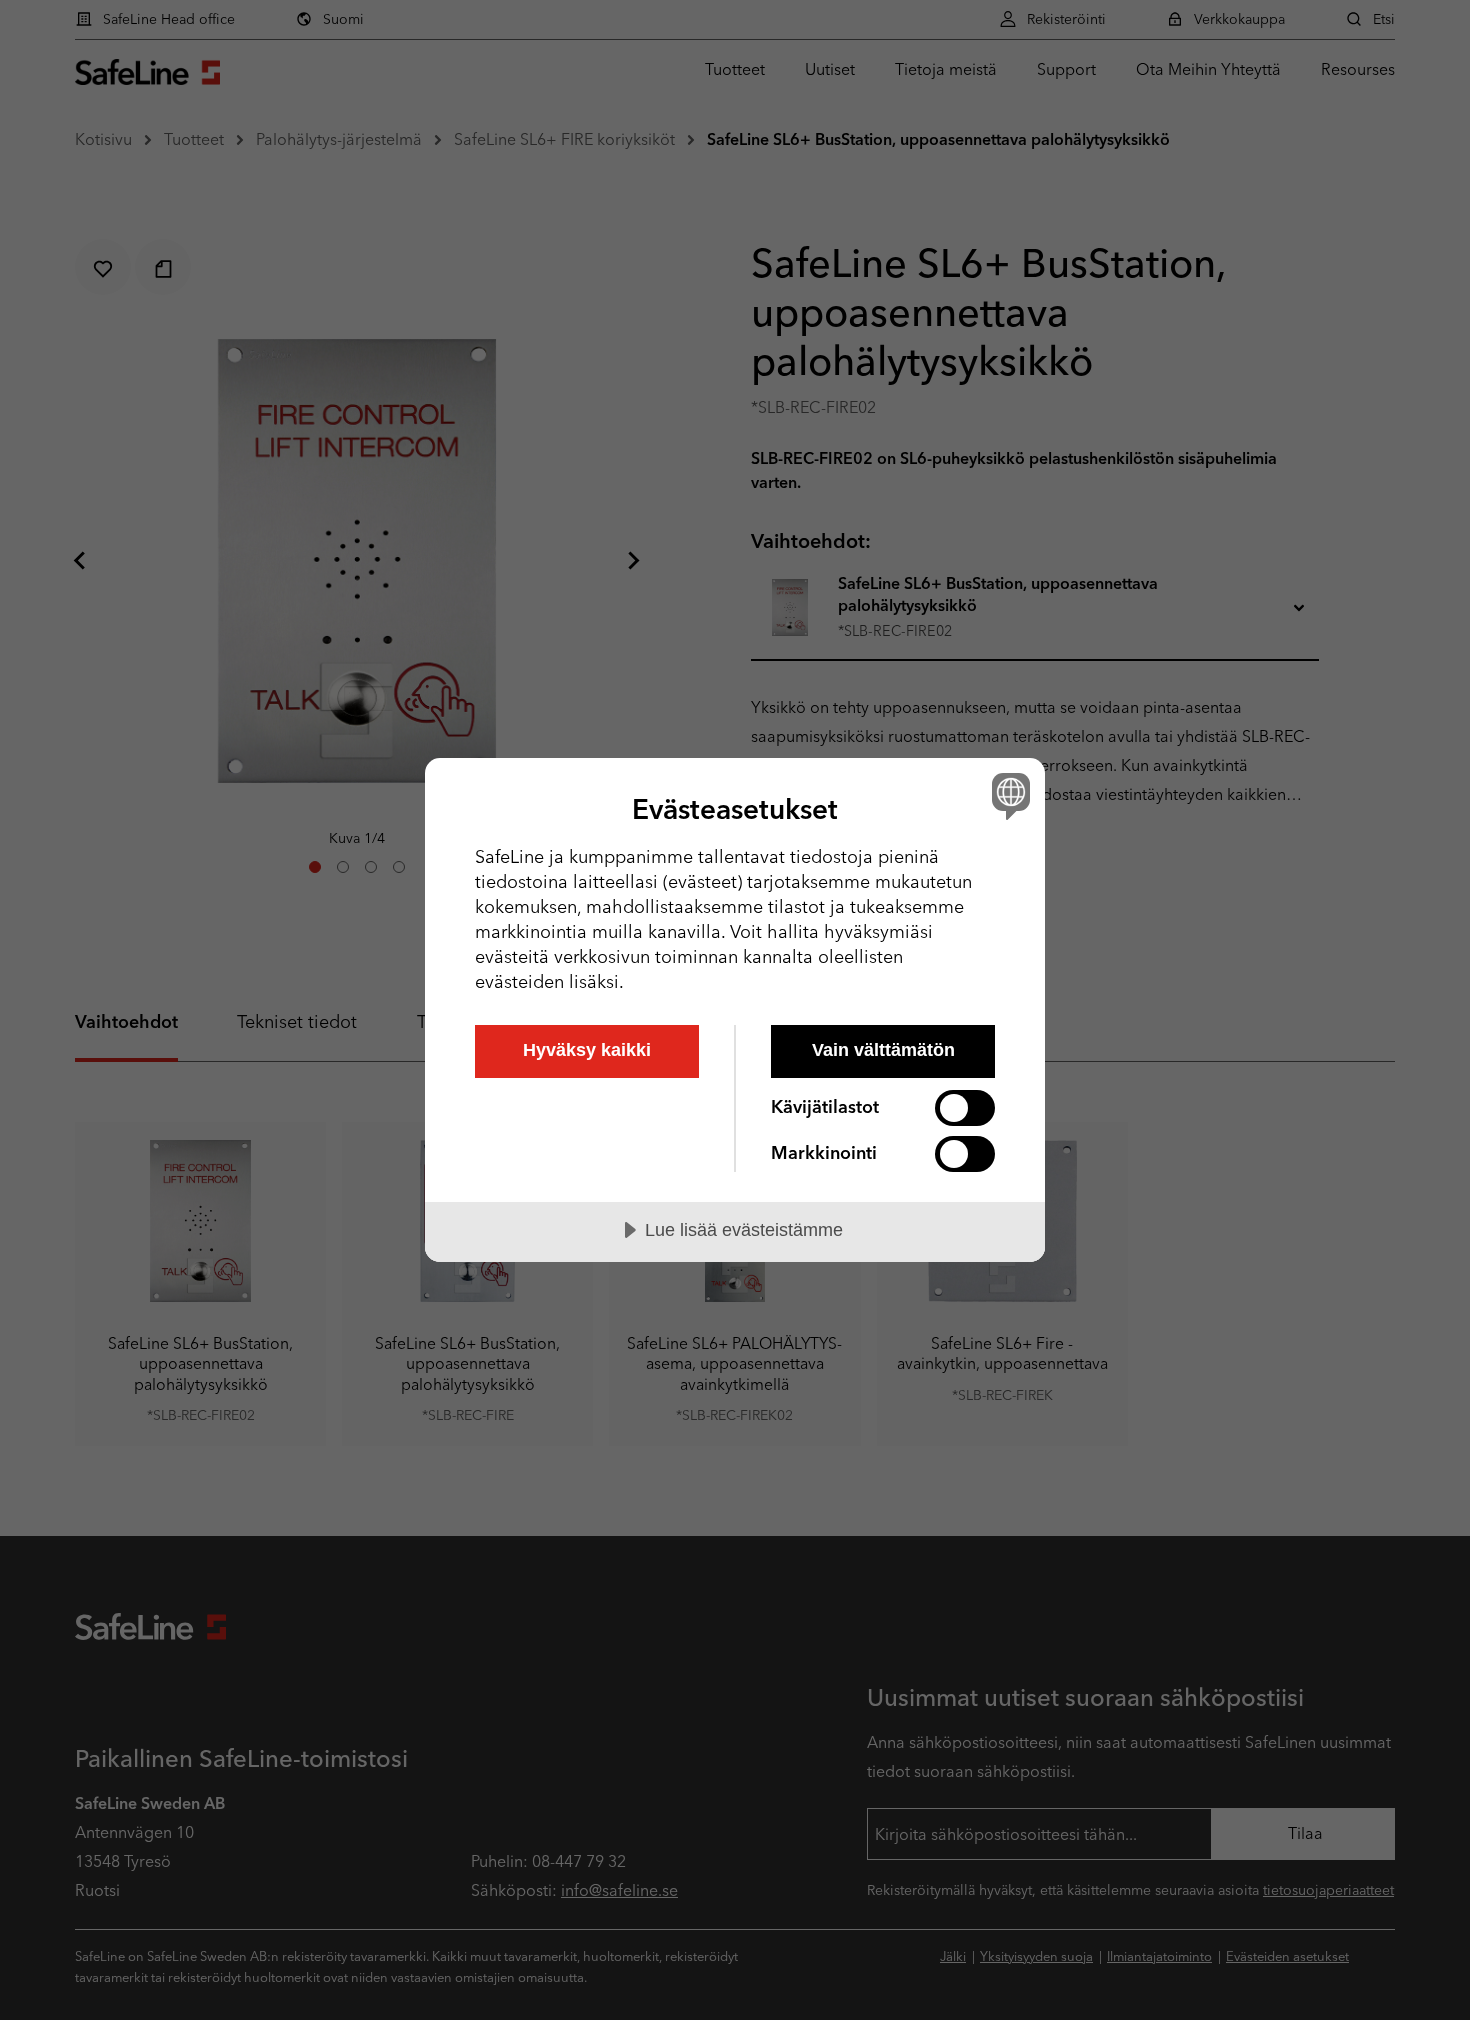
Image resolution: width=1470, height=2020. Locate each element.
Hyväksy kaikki (587, 1050)
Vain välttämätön (883, 1050)
